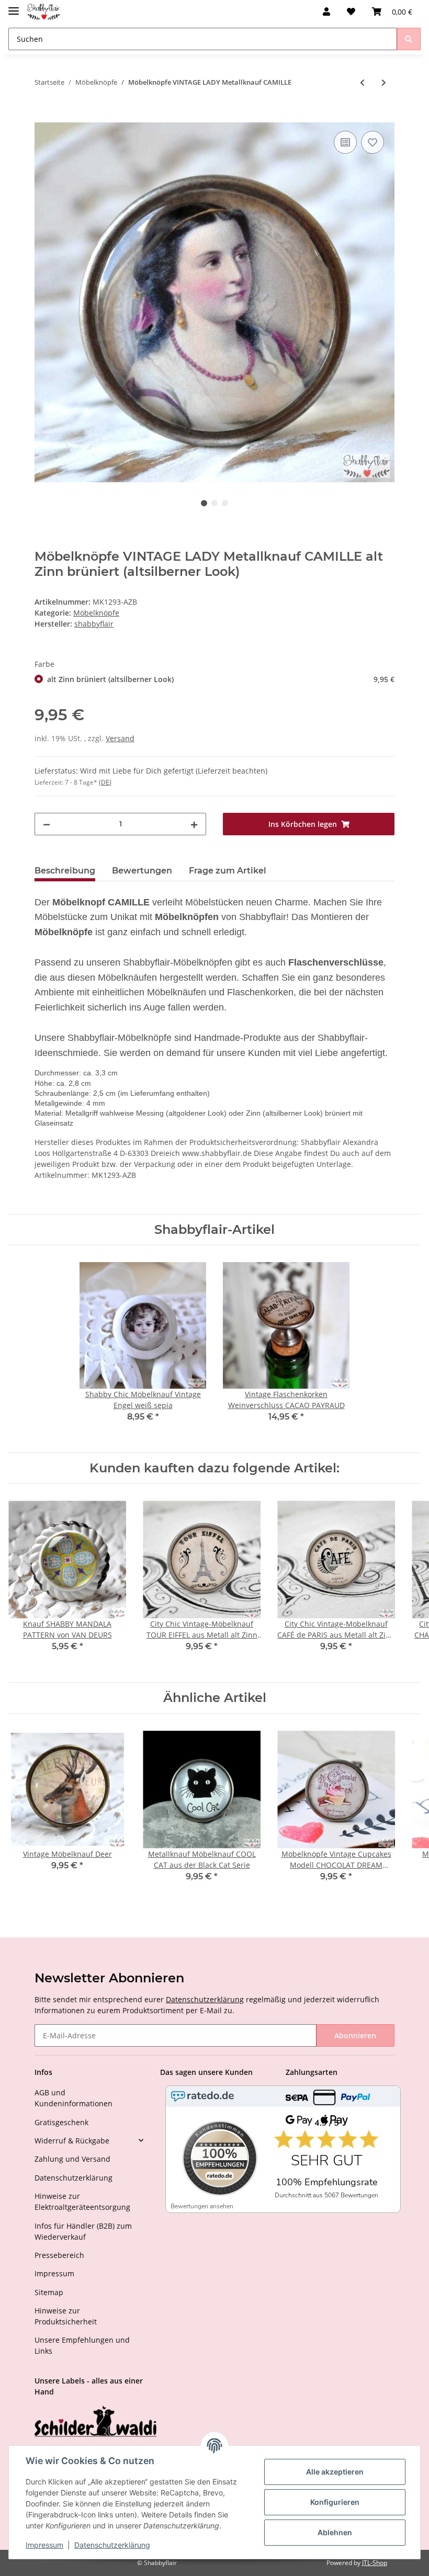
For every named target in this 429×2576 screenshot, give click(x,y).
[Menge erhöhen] (194, 824)
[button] (326, 12)
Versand (120, 738)
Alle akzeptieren (335, 2472)
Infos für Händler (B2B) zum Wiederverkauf (83, 2231)
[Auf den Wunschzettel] (372, 142)
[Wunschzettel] (351, 12)
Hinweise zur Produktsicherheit (66, 2316)
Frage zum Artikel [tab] (228, 871)
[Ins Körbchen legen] (43, 117)
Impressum (54, 2273)
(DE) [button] (105, 782)
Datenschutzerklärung (205, 1999)
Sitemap (49, 2292)
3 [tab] (225, 503)
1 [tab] (204, 503)
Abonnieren (355, 2035)
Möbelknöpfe (96, 613)
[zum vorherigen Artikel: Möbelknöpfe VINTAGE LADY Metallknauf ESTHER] (362, 82)
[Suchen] (409, 39)
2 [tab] (214, 503)
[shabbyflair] (44, 12)
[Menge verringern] (47, 824)
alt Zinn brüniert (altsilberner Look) (221, 679)
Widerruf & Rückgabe (72, 2141)
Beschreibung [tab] (65, 871)
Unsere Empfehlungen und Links (82, 2345)
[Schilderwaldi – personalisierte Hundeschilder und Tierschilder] (96, 2422)
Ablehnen (335, 2532)
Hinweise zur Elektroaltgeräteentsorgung (82, 2201)
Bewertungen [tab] (142, 871)
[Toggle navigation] (14, 7)
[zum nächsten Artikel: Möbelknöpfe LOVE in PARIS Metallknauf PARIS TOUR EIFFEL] (384, 82)
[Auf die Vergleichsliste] (345, 142)
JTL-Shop (375, 2563)
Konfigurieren (335, 2502)
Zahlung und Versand (72, 2159)
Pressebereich (59, 2255)
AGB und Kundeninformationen (74, 2098)
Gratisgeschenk (61, 2122)
